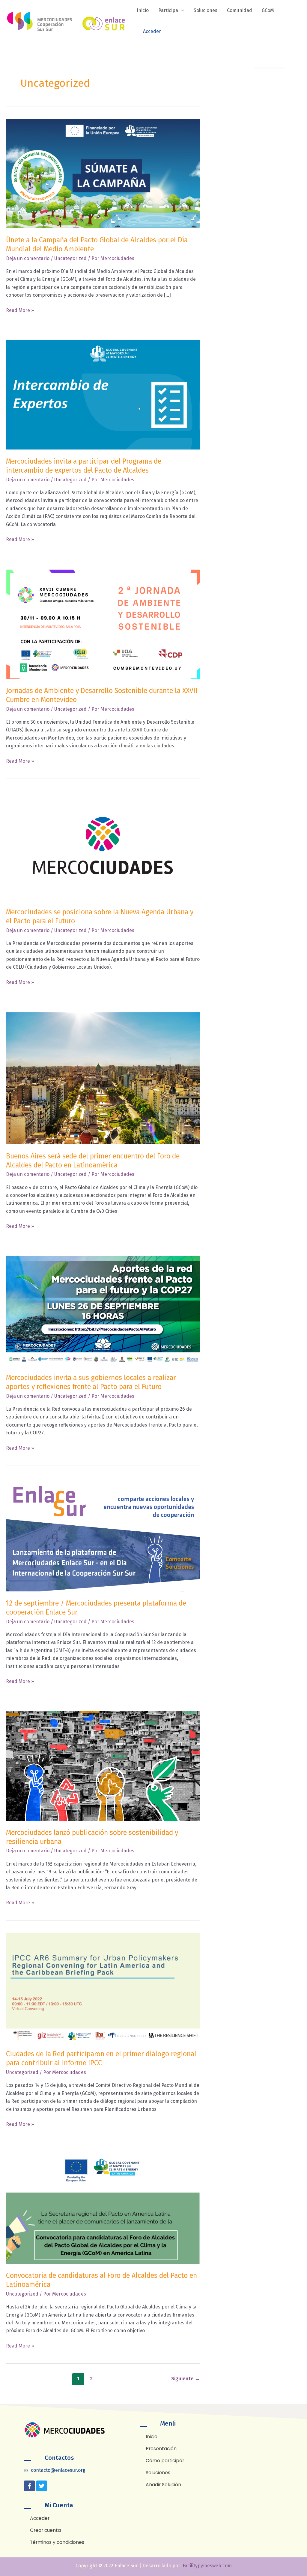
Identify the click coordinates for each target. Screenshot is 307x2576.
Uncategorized (70, 258)
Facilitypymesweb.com (207, 2566)
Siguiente (186, 2379)
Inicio (152, 2437)
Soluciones (158, 2473)
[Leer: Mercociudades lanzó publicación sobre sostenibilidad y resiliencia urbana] (103, 1766)
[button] (181, 11)
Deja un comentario (28, 258)
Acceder (152, 31)
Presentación (161, 2449)
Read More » (20, 310)
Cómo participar (165, 2461)
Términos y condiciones (57, 2542)
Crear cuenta (45, 2530)
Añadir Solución (163, 2485)
